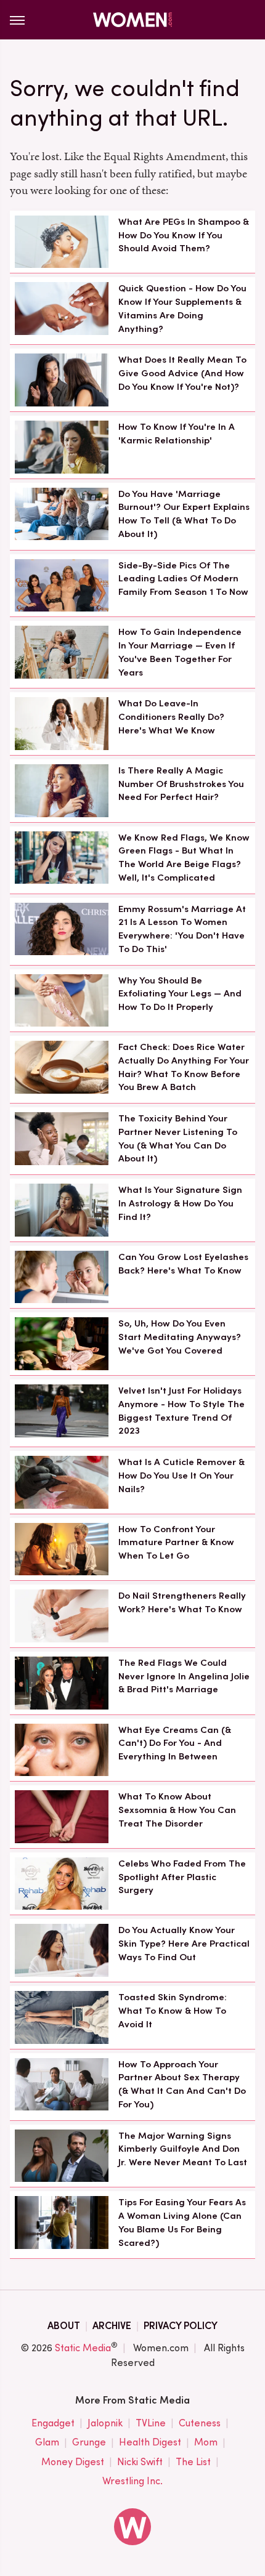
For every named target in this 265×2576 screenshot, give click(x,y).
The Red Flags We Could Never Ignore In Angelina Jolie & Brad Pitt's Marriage (184, 1676)
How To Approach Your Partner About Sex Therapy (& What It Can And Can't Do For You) (182, 2084)
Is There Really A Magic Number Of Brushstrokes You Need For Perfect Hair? (181, 784)
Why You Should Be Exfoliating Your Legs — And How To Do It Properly (180, 994)
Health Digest (150, 2442)
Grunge (89, 2442)
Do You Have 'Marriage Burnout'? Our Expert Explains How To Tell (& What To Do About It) (184, 514)
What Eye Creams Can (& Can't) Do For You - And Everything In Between (175, 1743)
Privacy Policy (181, 2326)
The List (193, 2462)
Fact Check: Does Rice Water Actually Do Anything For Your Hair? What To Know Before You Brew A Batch (184, 1067)
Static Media (83, 2348)
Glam (47, 2442)
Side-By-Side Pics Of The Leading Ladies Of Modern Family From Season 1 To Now (183, 579)
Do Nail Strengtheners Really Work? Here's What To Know (182, 1602)
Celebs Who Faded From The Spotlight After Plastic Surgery (182, 1877)
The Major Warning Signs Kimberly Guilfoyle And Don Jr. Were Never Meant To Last (183, 2149)
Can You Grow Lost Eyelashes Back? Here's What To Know (183, 1264)
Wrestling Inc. (132, 2481)
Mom (206, 2442)
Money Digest (73, 2462)
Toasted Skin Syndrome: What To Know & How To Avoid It (173, 2011)
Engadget (53, 2423)
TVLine (151, 2423)
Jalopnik (105, 2423)
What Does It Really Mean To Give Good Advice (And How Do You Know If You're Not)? (182, 373)
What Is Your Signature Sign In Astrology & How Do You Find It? (180, 1203)
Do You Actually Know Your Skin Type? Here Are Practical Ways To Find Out (184, 1944)
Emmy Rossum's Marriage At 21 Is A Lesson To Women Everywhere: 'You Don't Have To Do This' (182, 929)
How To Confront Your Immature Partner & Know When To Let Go (176, 1543)
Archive (112, 2326)
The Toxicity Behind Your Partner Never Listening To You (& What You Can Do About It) (178, 1138)
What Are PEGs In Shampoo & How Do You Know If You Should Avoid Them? (184, 235)
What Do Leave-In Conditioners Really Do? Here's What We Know (171, 717)
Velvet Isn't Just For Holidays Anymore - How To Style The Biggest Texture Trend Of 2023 (181, 1411)
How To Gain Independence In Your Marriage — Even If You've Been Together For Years (180, 652)
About (64, 2326)
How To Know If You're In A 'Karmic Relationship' (177, 434)
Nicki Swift (140, 2462)
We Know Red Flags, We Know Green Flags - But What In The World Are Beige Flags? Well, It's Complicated (184, 858)
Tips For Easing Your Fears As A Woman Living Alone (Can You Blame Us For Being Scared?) (182, 2222)
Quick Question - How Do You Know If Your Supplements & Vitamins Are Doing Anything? (182, 308)
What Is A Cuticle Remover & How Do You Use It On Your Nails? (181, 1476)
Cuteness (200, 2423)
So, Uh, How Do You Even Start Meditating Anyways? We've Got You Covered (180, 1337)
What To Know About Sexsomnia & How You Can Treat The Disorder (177, 1810)
